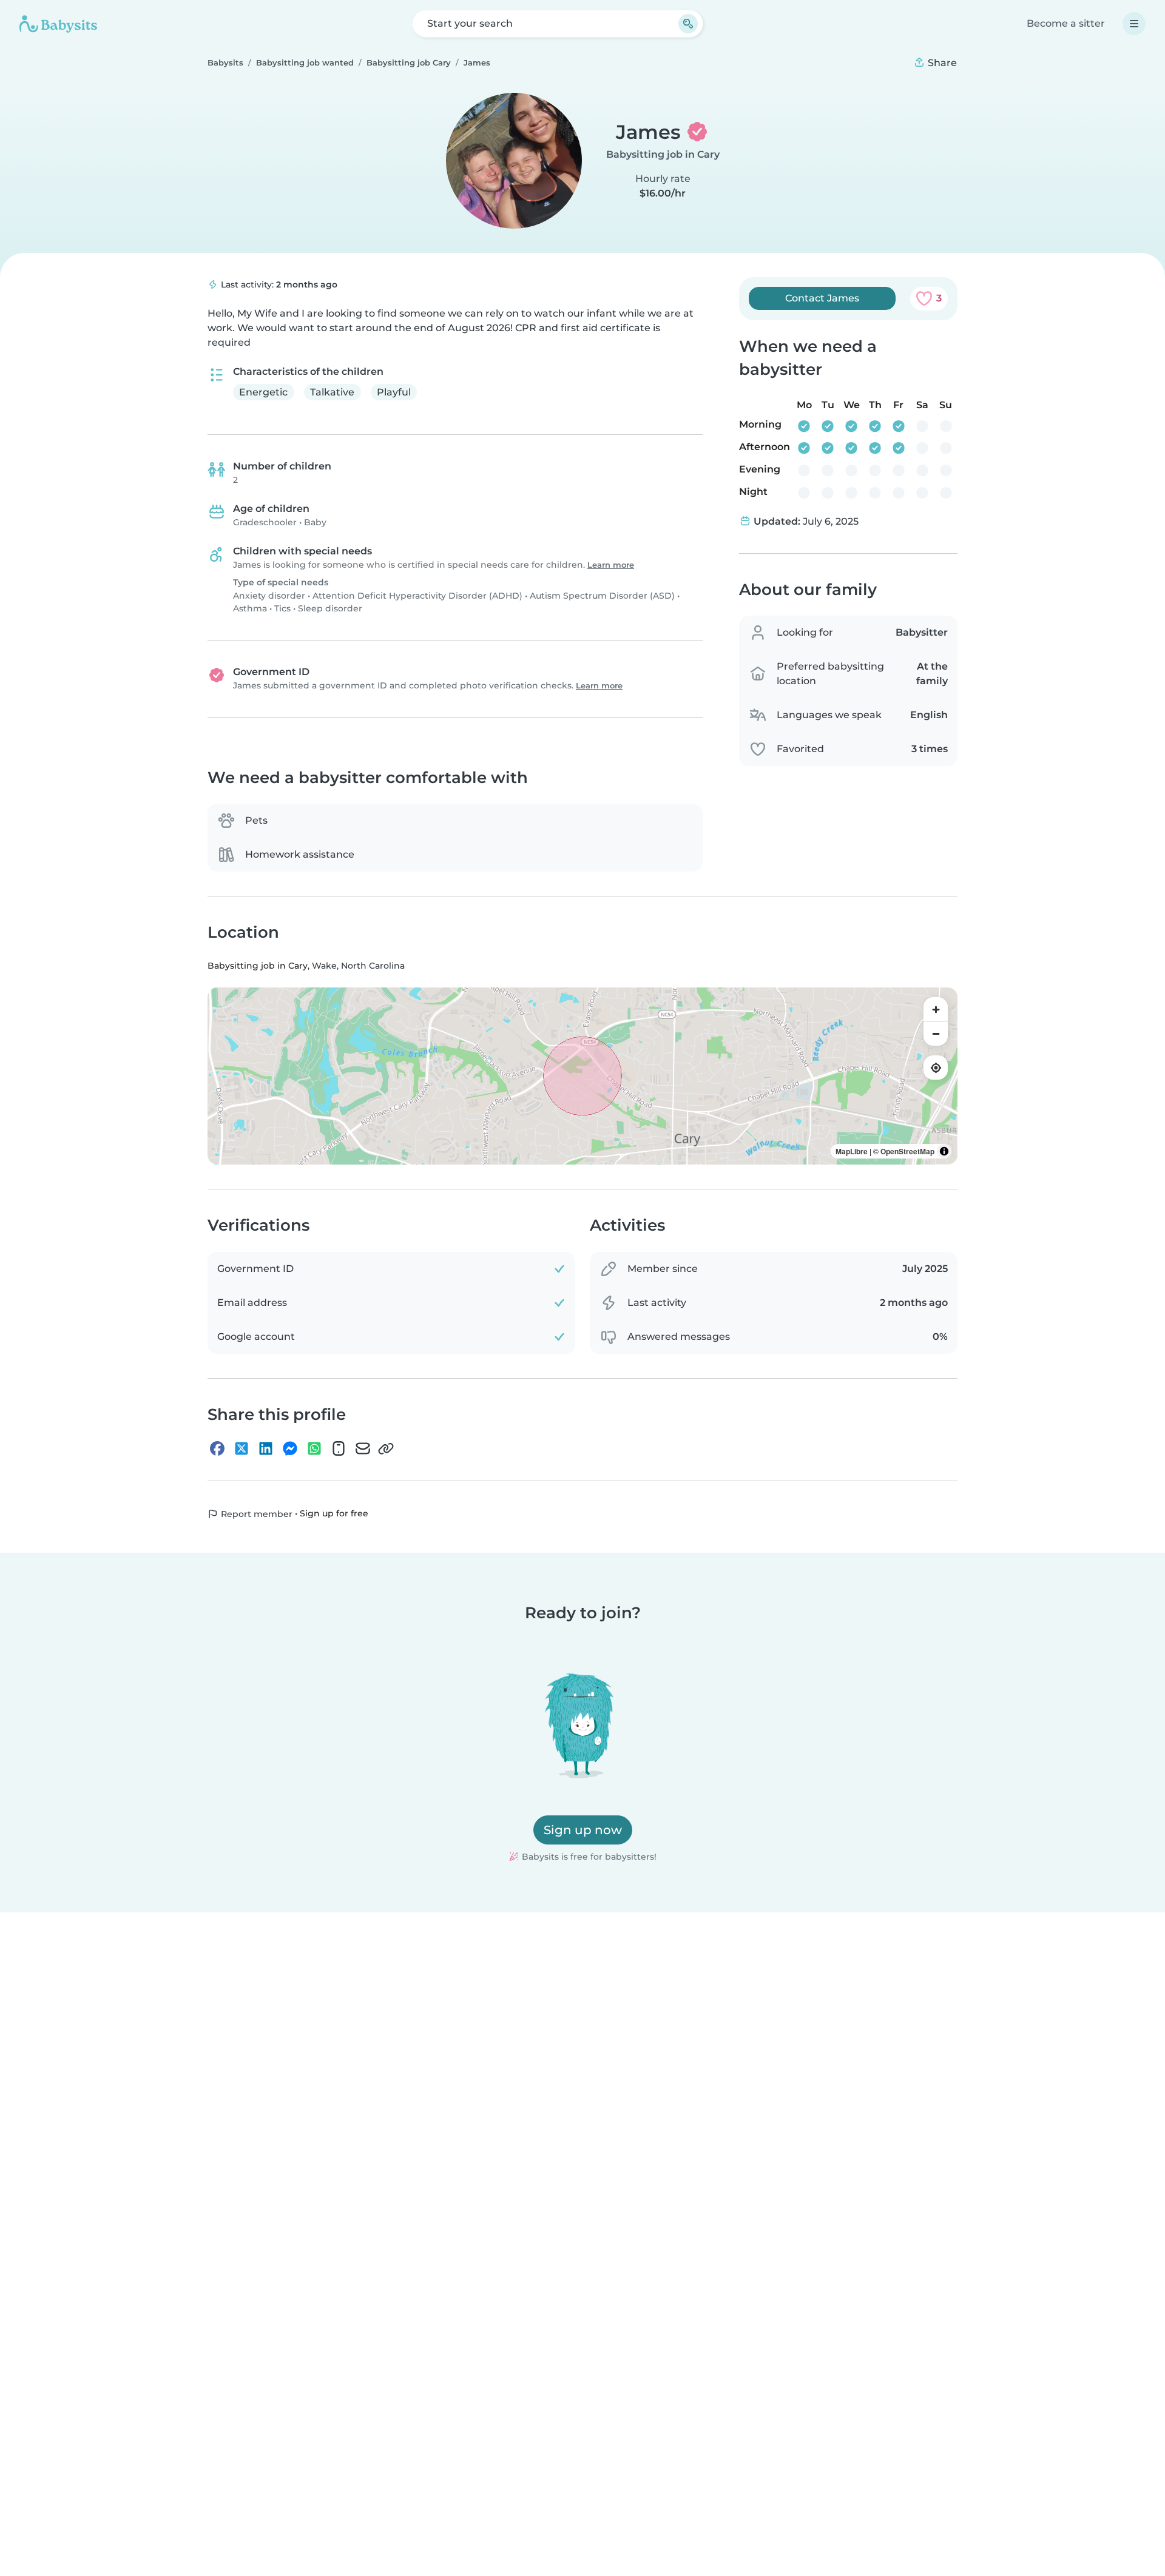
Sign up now (583, 1830)
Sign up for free (334, 1514)
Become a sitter (1066, 23)
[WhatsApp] (314, 1449)
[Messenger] (290, 1449)
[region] (582, 1077)
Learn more (611, 565)
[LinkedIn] (266, 1449)
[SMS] (339, 1449)
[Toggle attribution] (944, 1152)
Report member (255, 1515)
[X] (241, 1449)
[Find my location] (936, 1068)
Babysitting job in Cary (663, 154)
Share (941, 63)
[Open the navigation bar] (1134, 24)
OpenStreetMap (907, 1152)
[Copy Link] (386, 1449)
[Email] (363, 1449)
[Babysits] (58, 24)
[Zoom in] (936, 1010)
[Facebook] (217, 1449)
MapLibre (852, 1152)
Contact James (822, 298)
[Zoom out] (936, 1034)
